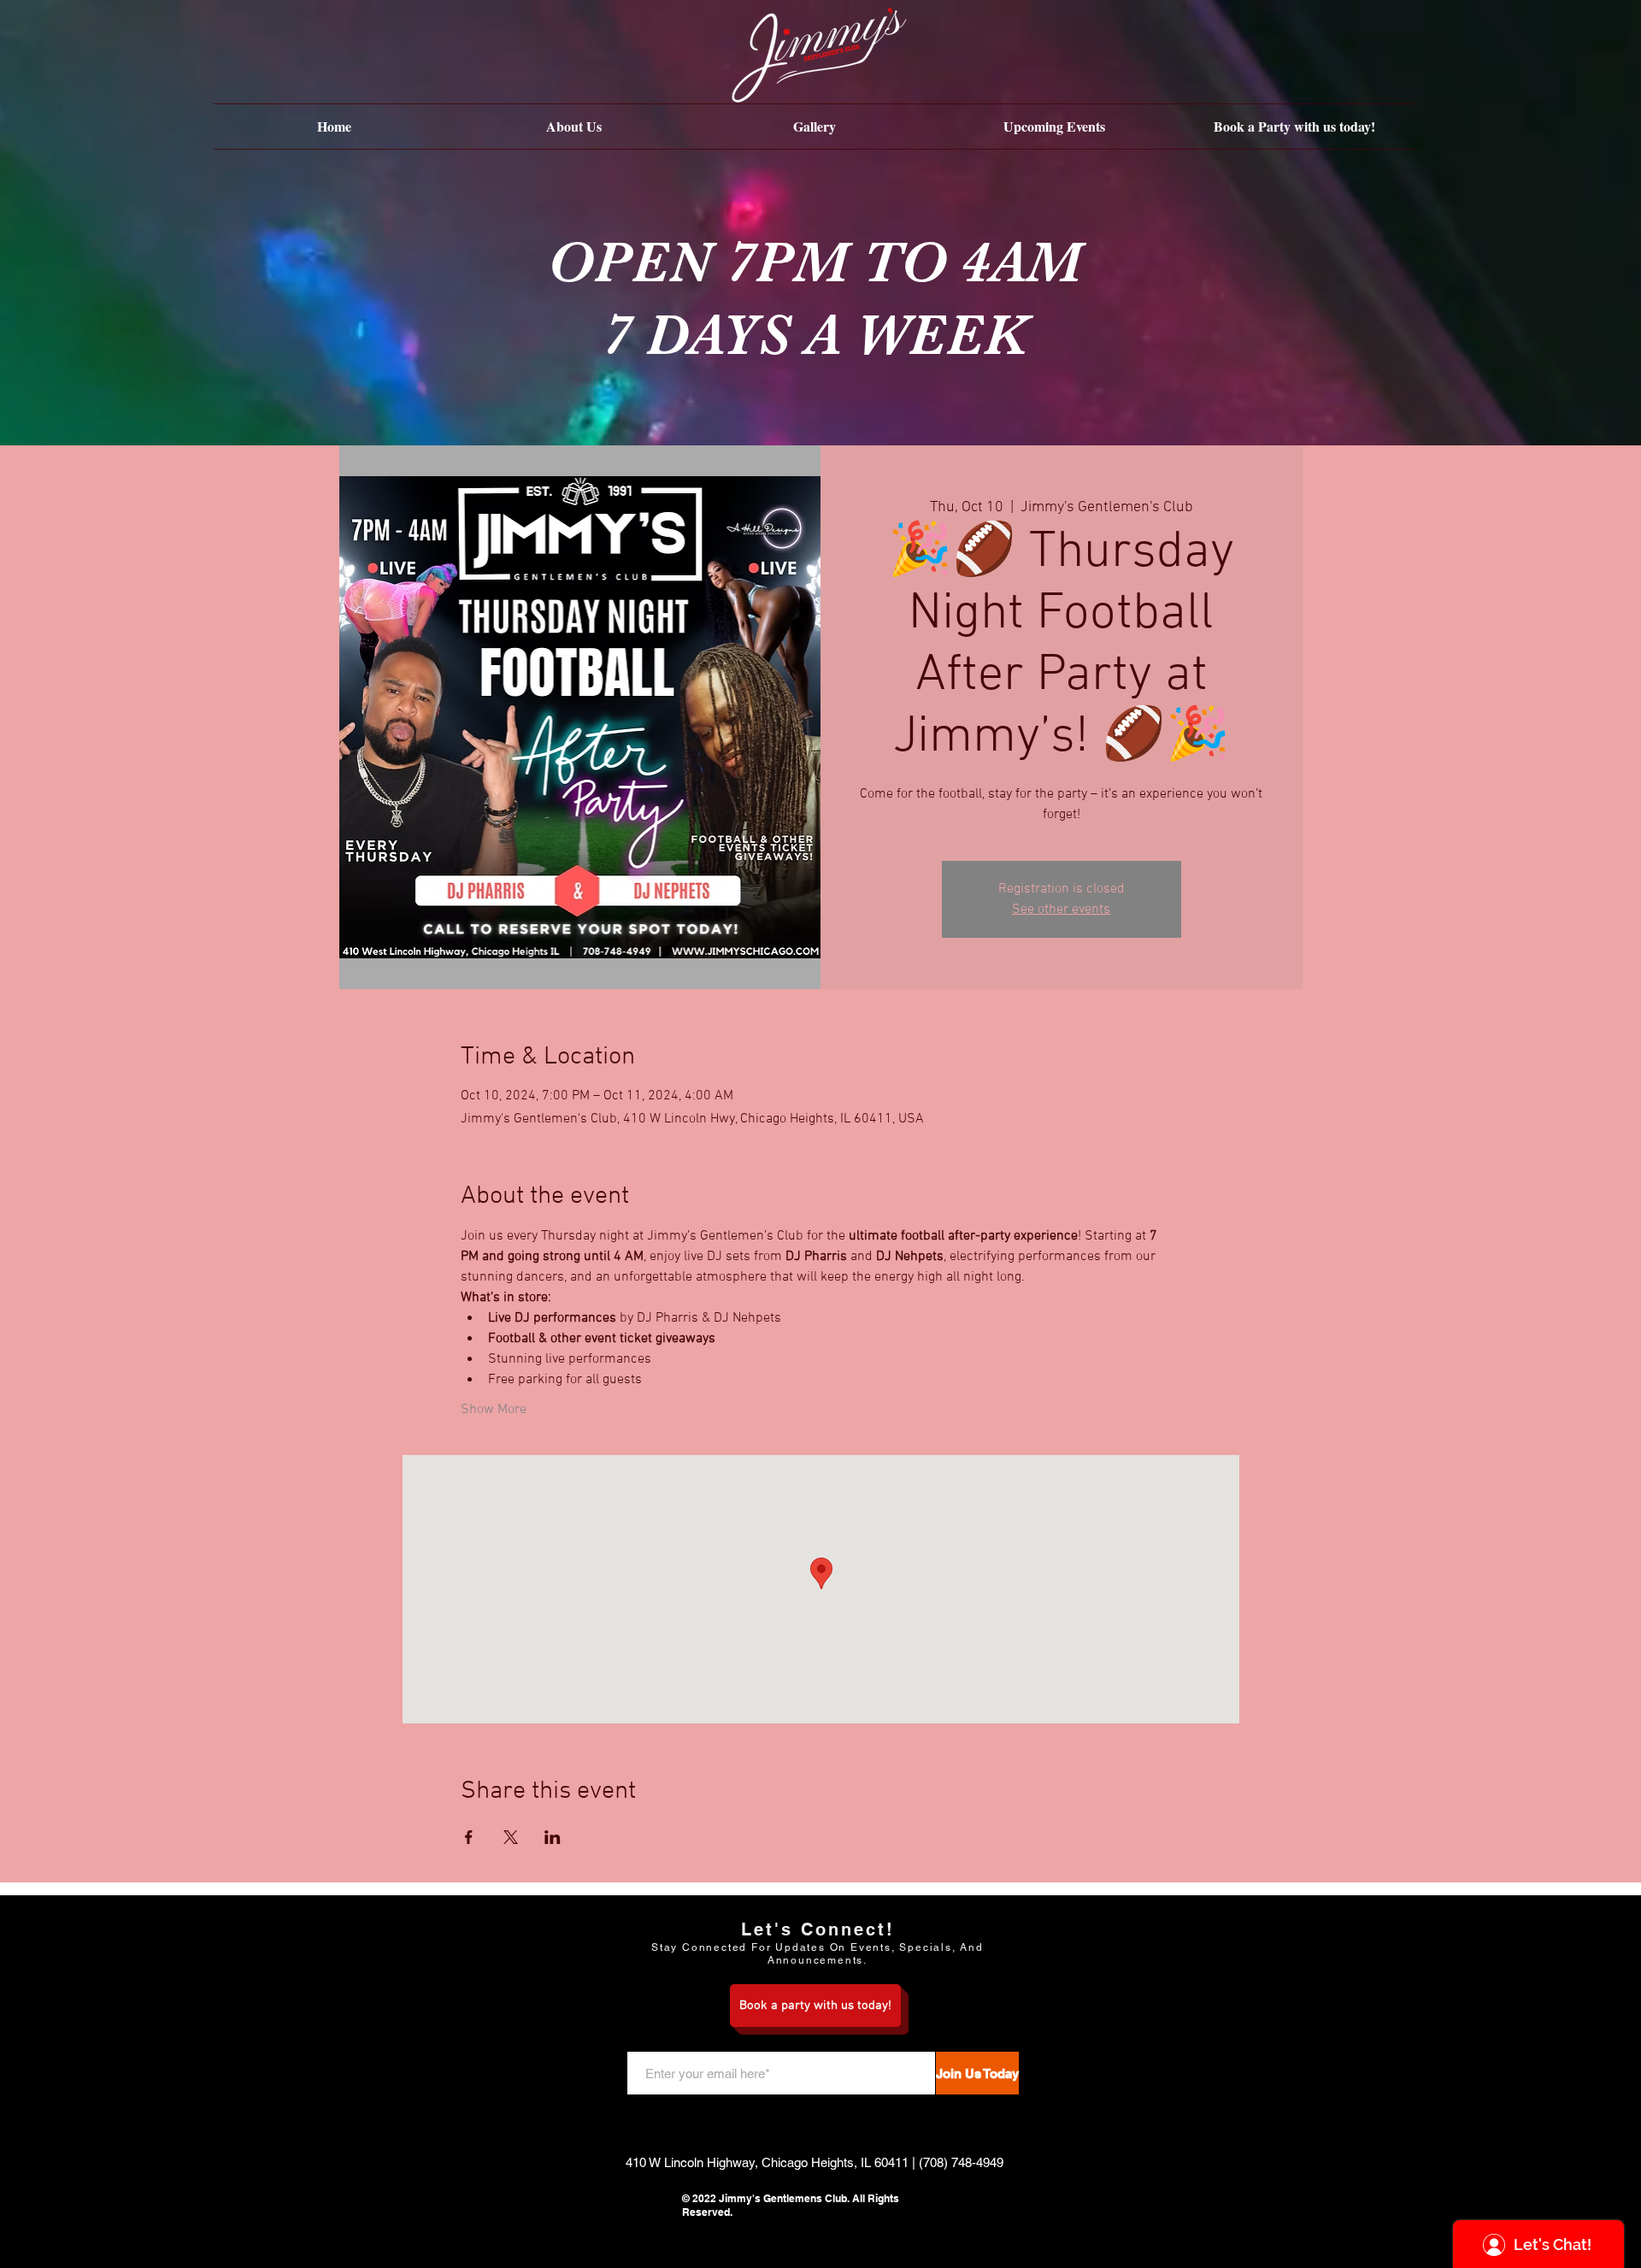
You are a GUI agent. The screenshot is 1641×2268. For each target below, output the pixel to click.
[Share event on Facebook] (469, 1837)
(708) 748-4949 (961, 2162)
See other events (1061, 910)
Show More (494, 1410)
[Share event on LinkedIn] (553, 1837)
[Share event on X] (511, 1837)
